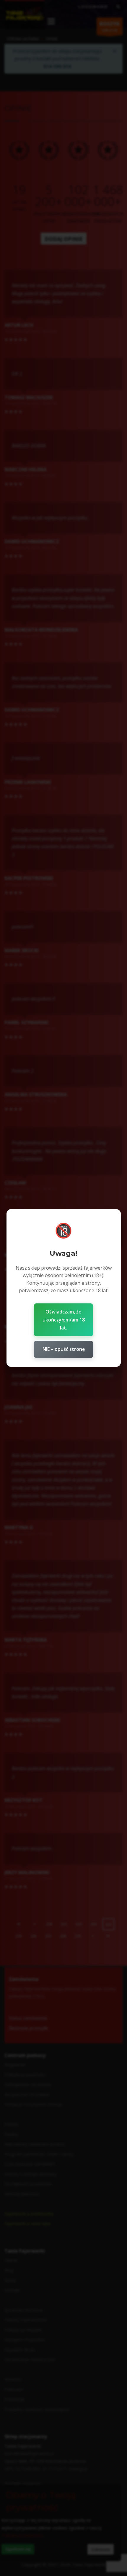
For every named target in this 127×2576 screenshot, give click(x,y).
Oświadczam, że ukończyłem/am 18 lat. (64, 1320)
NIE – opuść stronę (64, 1349)
